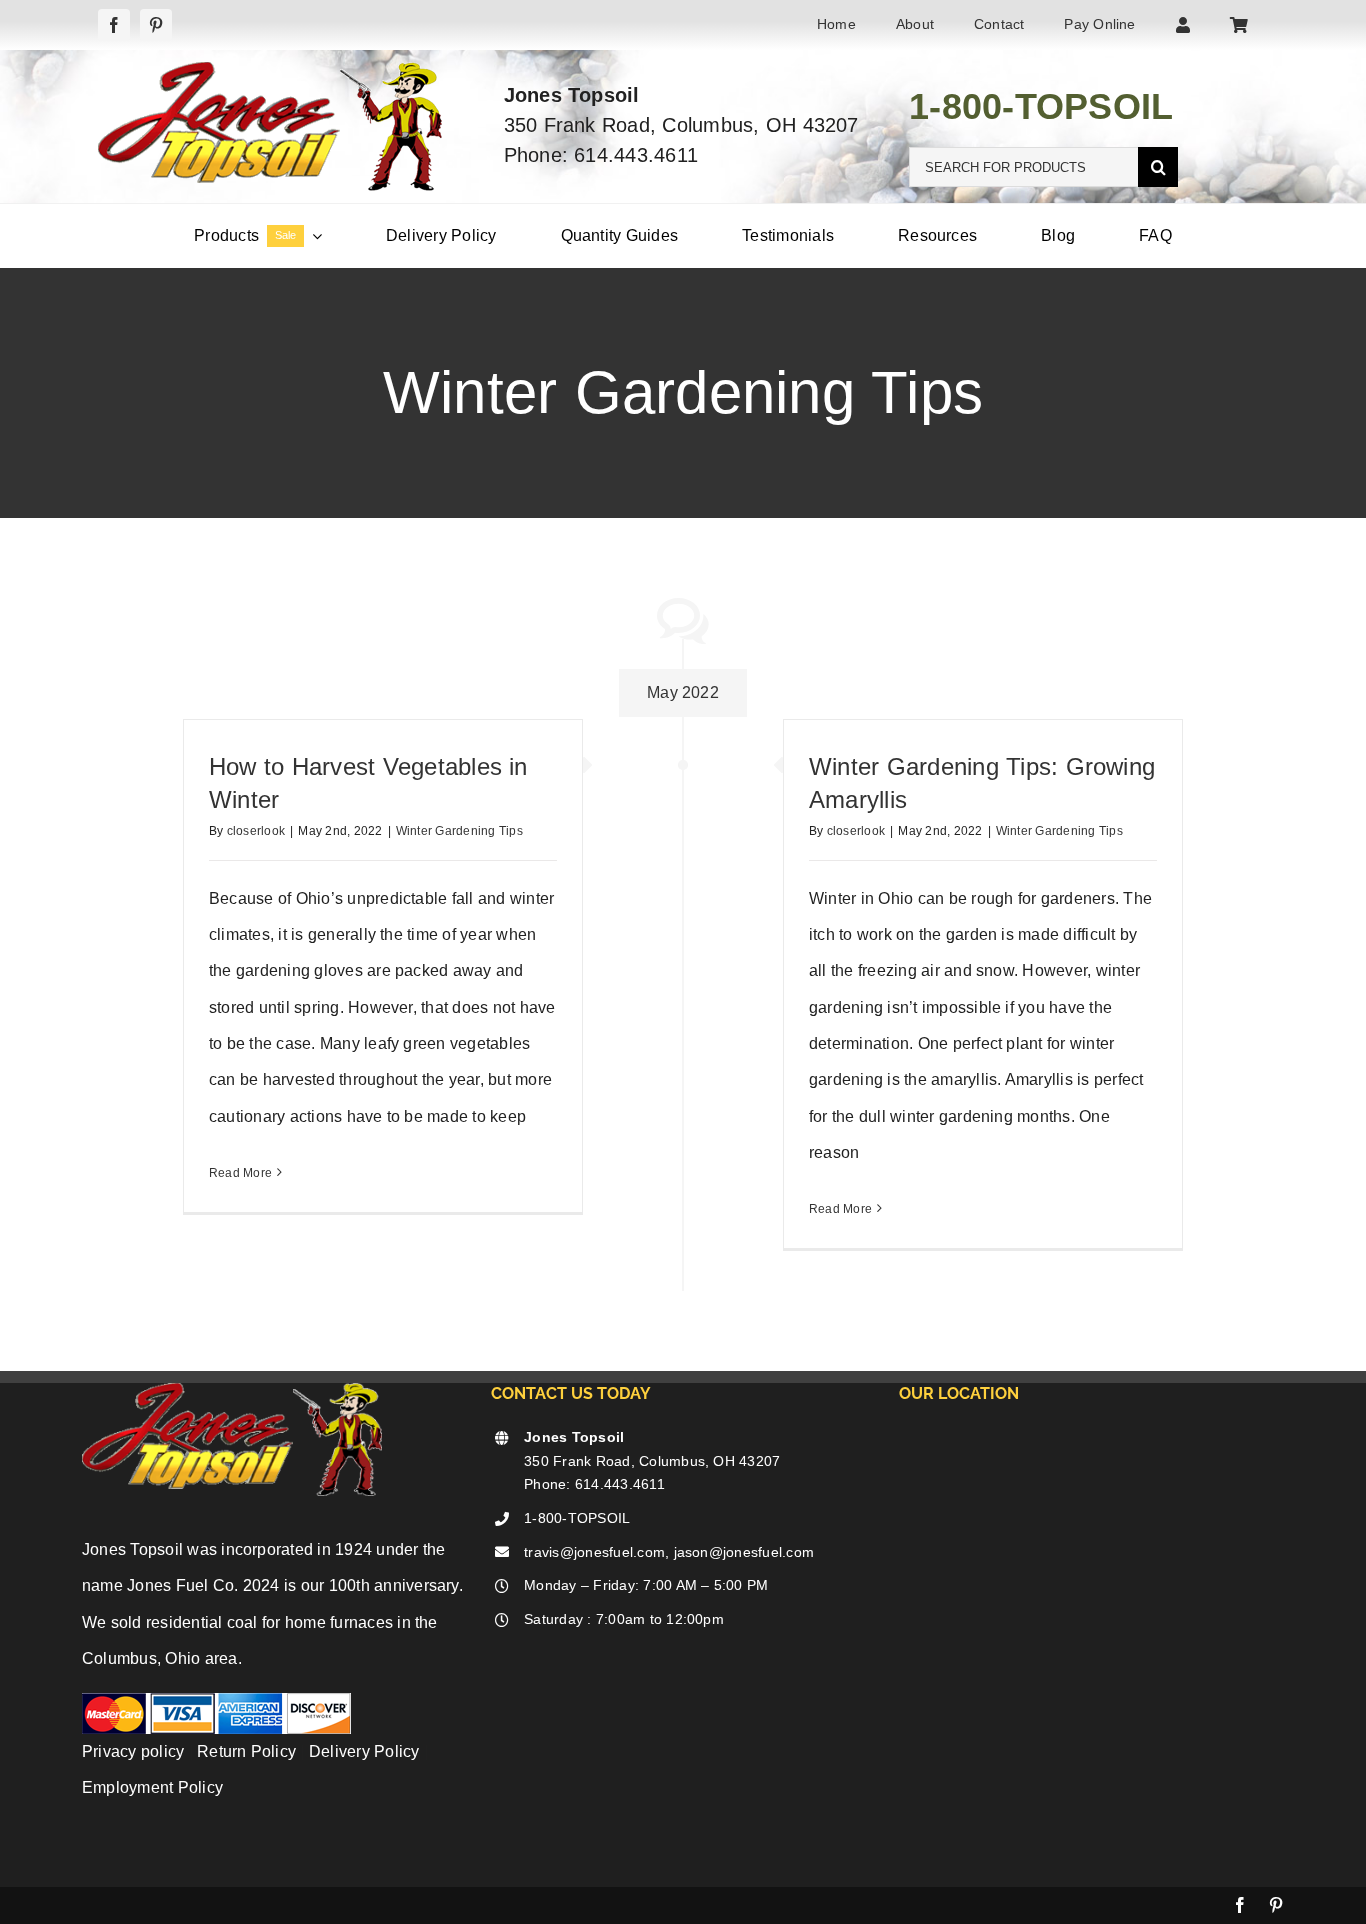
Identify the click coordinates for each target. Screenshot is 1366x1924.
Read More (240, 1173)
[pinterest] (156, 25)
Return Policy (246, 1751)
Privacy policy (133, 1751)
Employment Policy (152, 1787)
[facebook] (114, 25)
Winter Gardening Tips (459, 831)
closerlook (256, 831)
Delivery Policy (364, 1751)
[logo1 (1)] (270, 69)
